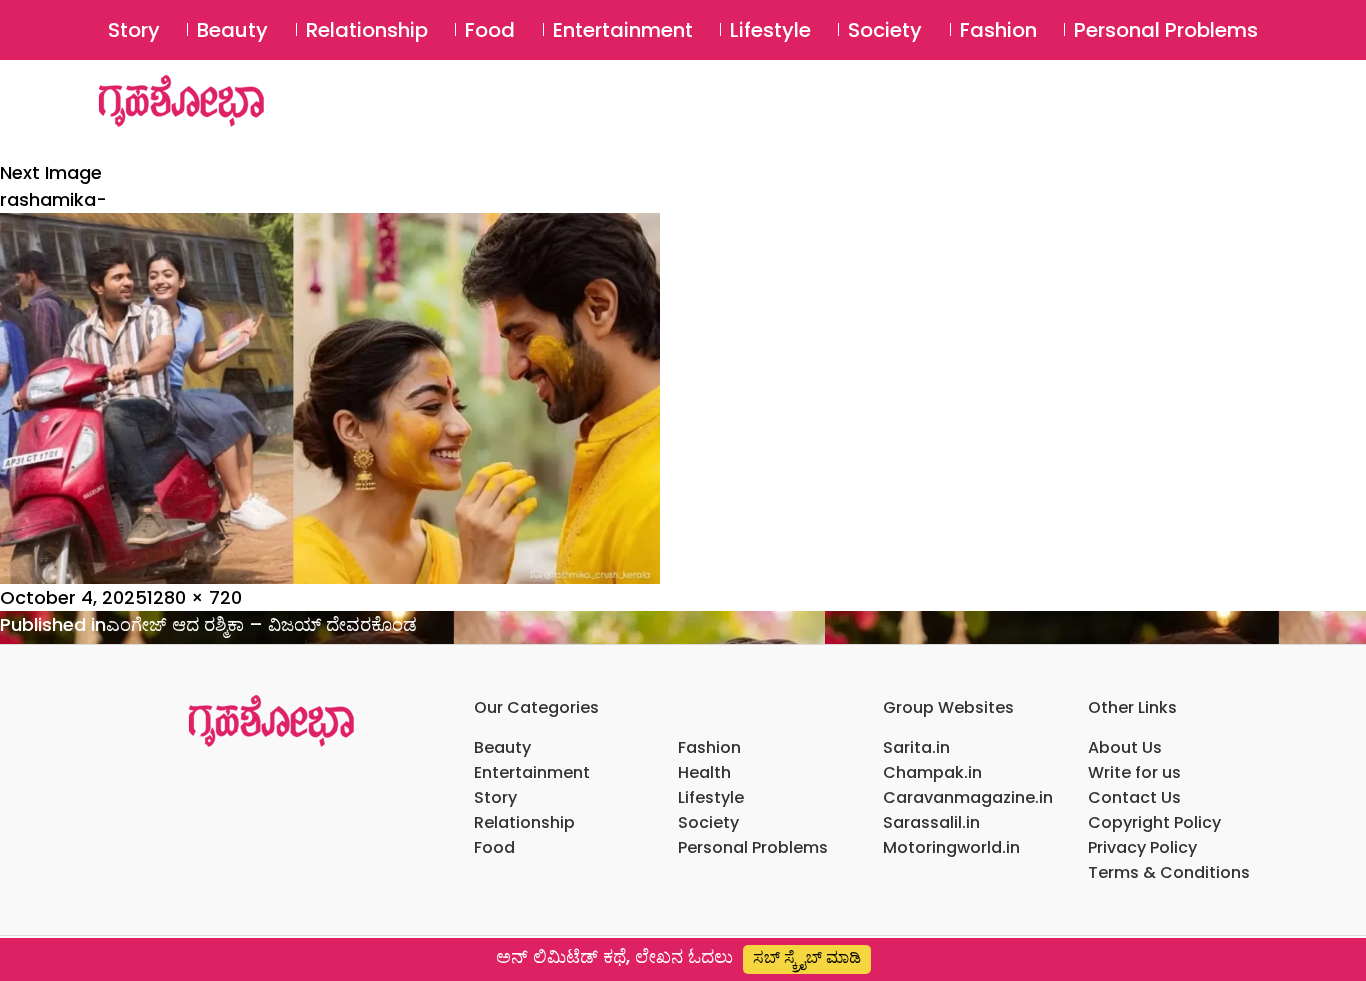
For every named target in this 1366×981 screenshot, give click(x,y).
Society (885, 30)
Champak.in (932, 772)
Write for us (1134, 772)
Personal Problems (1166, 30)
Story (134, 30)
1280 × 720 (194, 597)
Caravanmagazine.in (968, 797)
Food (490, 30)
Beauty (232, 30)
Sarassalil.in (931, 822)
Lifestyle (770, 30)
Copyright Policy (1154, 822)
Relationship (367, 30)
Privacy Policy (1142, 847)
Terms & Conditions (1169, 872)
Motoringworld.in (951, 847)
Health (704, 772)
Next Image (51, 172)
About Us (1125, 747)
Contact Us (1134, 797)
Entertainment (623, 30)
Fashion (998, 30)
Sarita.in (916, 747)
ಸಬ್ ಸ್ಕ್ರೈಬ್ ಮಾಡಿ (807, 957)
